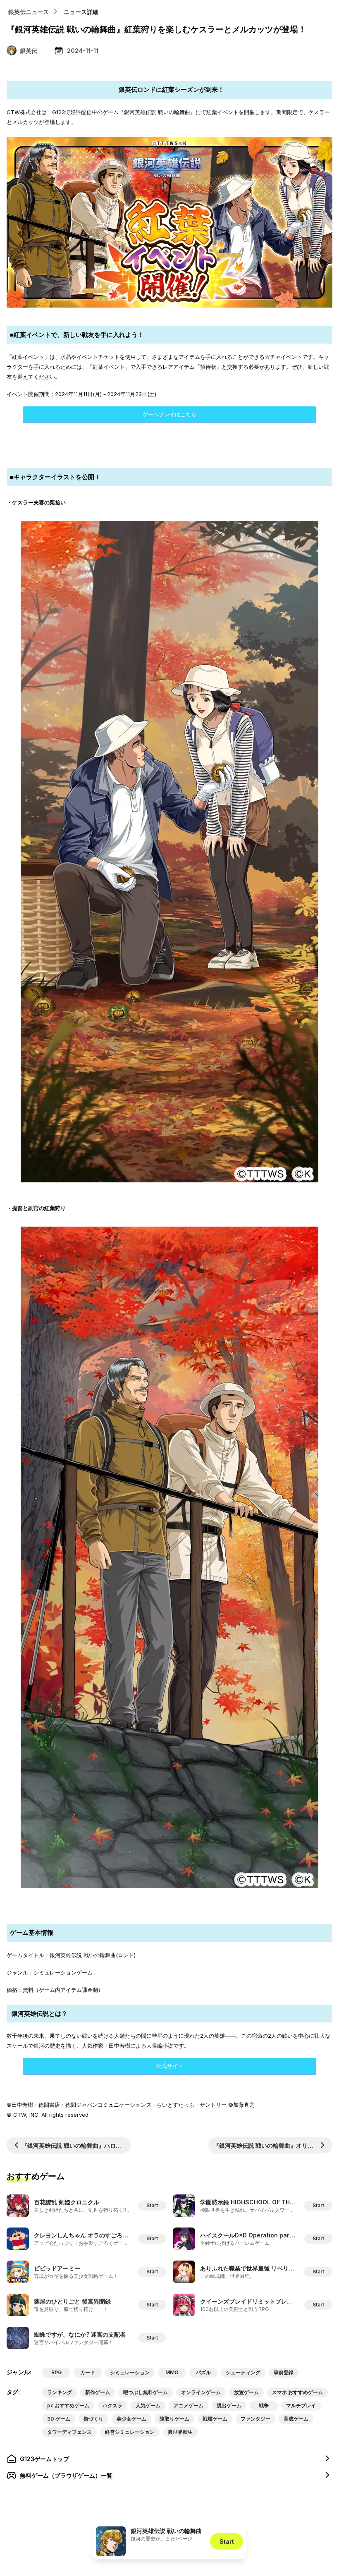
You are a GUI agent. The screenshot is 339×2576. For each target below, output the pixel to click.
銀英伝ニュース (29, 12)
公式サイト (170, 2066)
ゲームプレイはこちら (169, 414)
